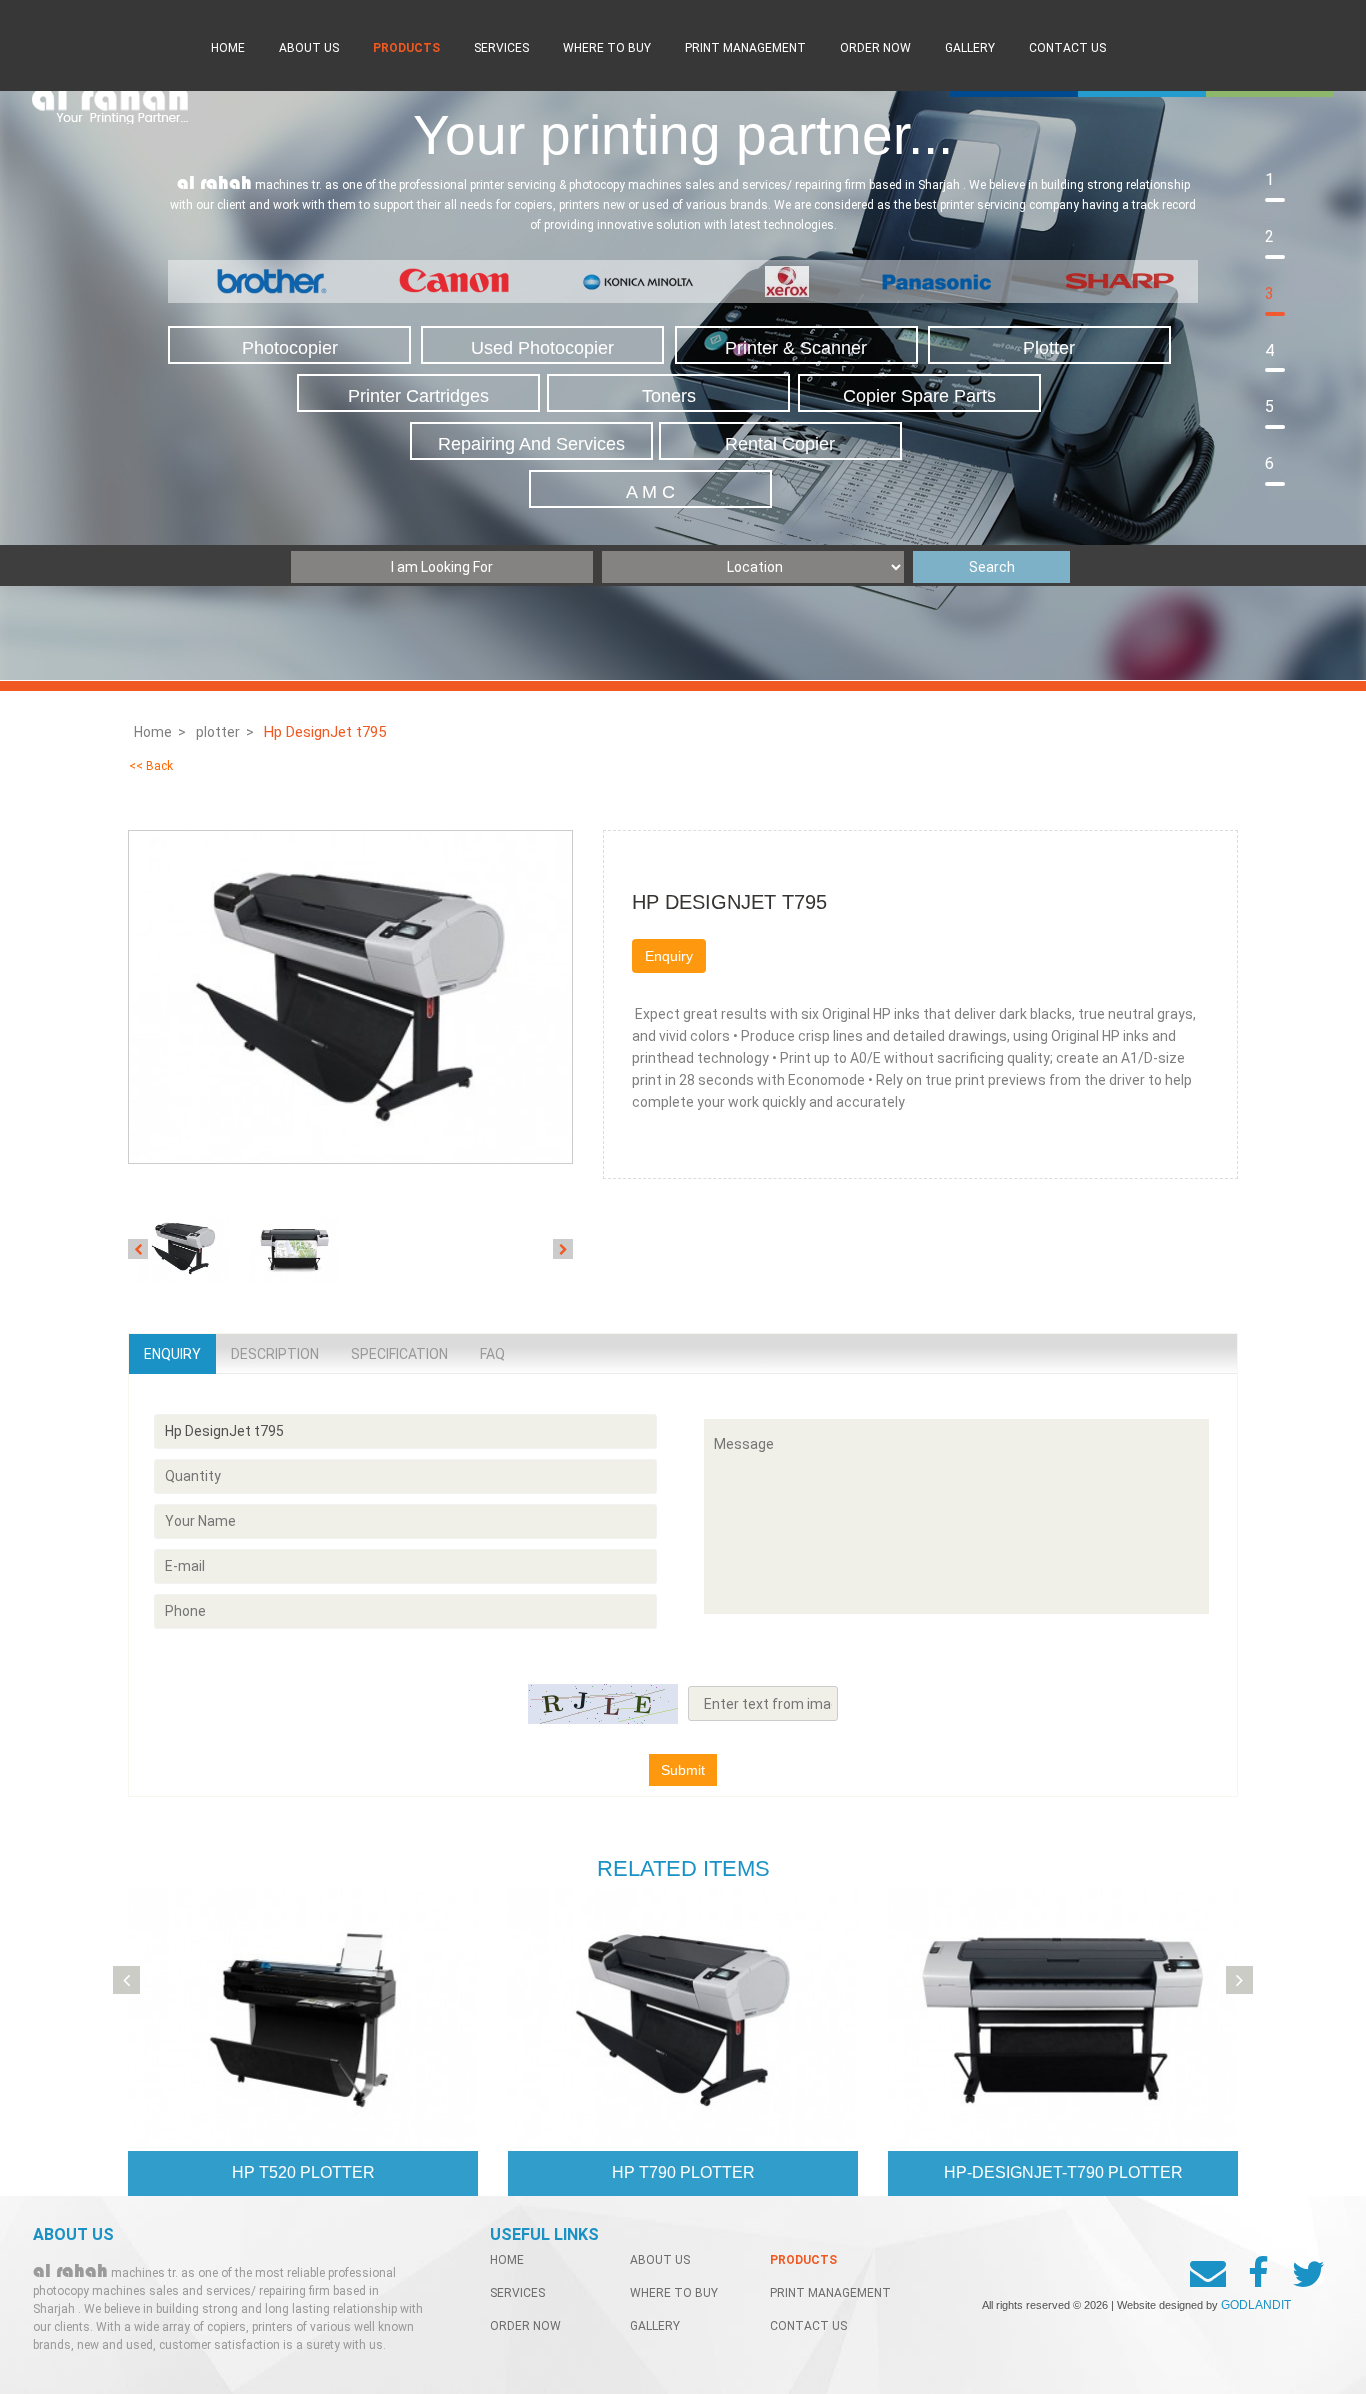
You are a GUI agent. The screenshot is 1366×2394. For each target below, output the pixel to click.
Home (228, 48)
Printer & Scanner (796, 348)
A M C (650, 492)
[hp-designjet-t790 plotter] (1063, 2019)
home (507, 2260)
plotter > (225, 732)
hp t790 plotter (683, 2172)
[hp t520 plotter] (303, 2019)
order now (875, 48)
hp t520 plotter (303, 2172)
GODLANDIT (1256, 2305)
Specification (399, 1354)
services (501, 48)
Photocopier (290, 348)
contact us (1067, 48)
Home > (160, 732)
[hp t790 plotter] (683, 2019)
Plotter (1049, 348)
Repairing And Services (531, 444)
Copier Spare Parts (919, 396)
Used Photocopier (542, 348)
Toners (669, 396)
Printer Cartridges (418, 396)
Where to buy (607, 48)
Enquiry (669, 956)
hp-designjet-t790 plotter (1063, 2172)
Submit (683, 1770)
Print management (745, 48)
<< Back (151, 766)
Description (275, 1354)
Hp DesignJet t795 (327, 732)
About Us (309, 48)
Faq (492, 1354)
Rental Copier (780, 444)
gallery (970, 48)
